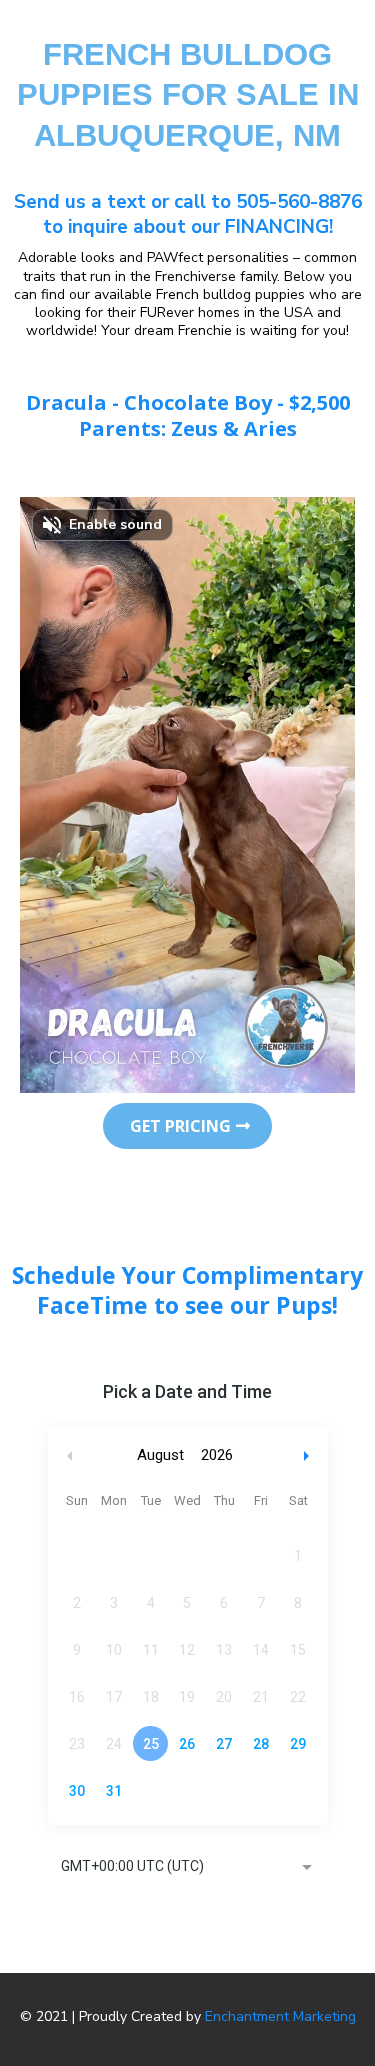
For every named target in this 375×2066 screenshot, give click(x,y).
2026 (217, 1455)
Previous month (70, 1455)
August (160, 1455)
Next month (309, 1455)
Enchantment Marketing (280, 2016)
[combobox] (188, 1868)
